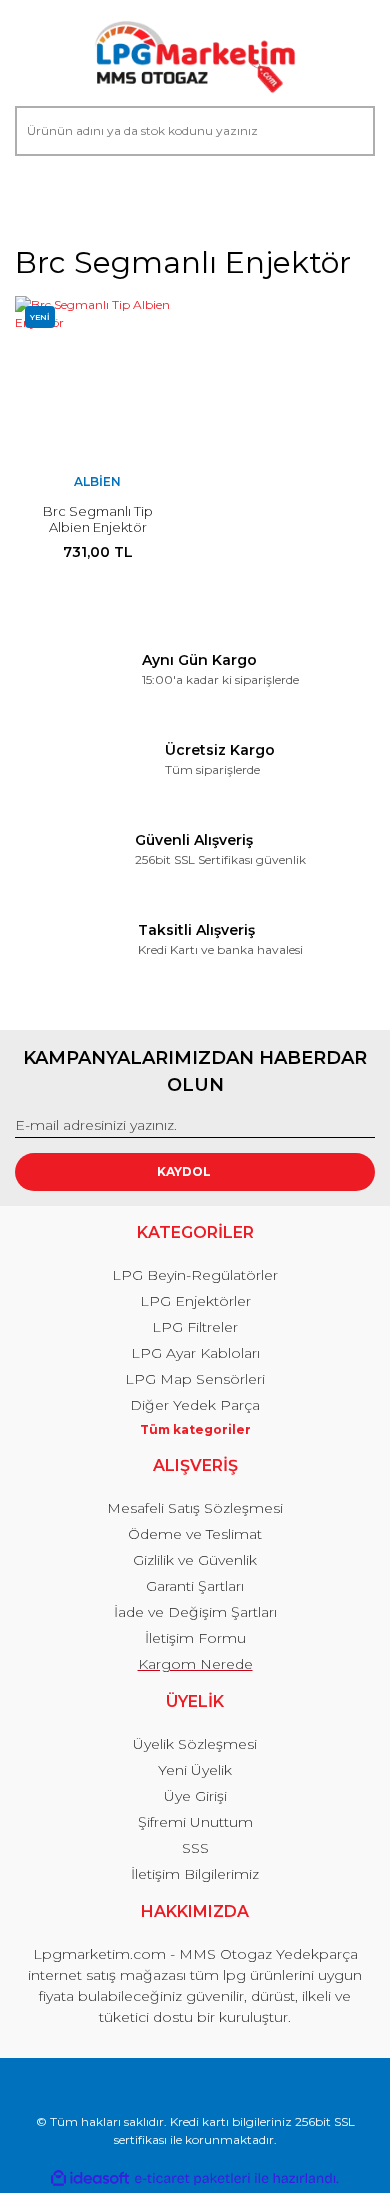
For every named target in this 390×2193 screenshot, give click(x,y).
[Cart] (351, 195)
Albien (97, 481)
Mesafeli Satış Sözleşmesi (195, 1508)
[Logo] (195, 58)
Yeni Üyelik (195, 1770)
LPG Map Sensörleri (195, 1379)
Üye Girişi (195, 1796)
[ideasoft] (90, 2178)
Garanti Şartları (195, 1586)
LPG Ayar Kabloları (195, 1353)
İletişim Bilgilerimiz (195, 1874)
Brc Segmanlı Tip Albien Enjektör (98, 519)
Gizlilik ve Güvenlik (195, 1560)
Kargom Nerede (195, 1664)
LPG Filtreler (195, 1327)
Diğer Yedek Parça (195, 1405)
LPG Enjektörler (195, 1301)
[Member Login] (39, 195)
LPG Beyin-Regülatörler (195, 1275)
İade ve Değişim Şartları (195, 1612)
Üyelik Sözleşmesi (195, 1744)
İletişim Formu (195, 1638)
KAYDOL (184, 1171)
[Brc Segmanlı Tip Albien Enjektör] (97, 378)
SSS (195, 1848)
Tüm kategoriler (195, 1429)
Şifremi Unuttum (195, 1822)
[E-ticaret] (192, 2178)
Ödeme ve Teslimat (195, 1534)
